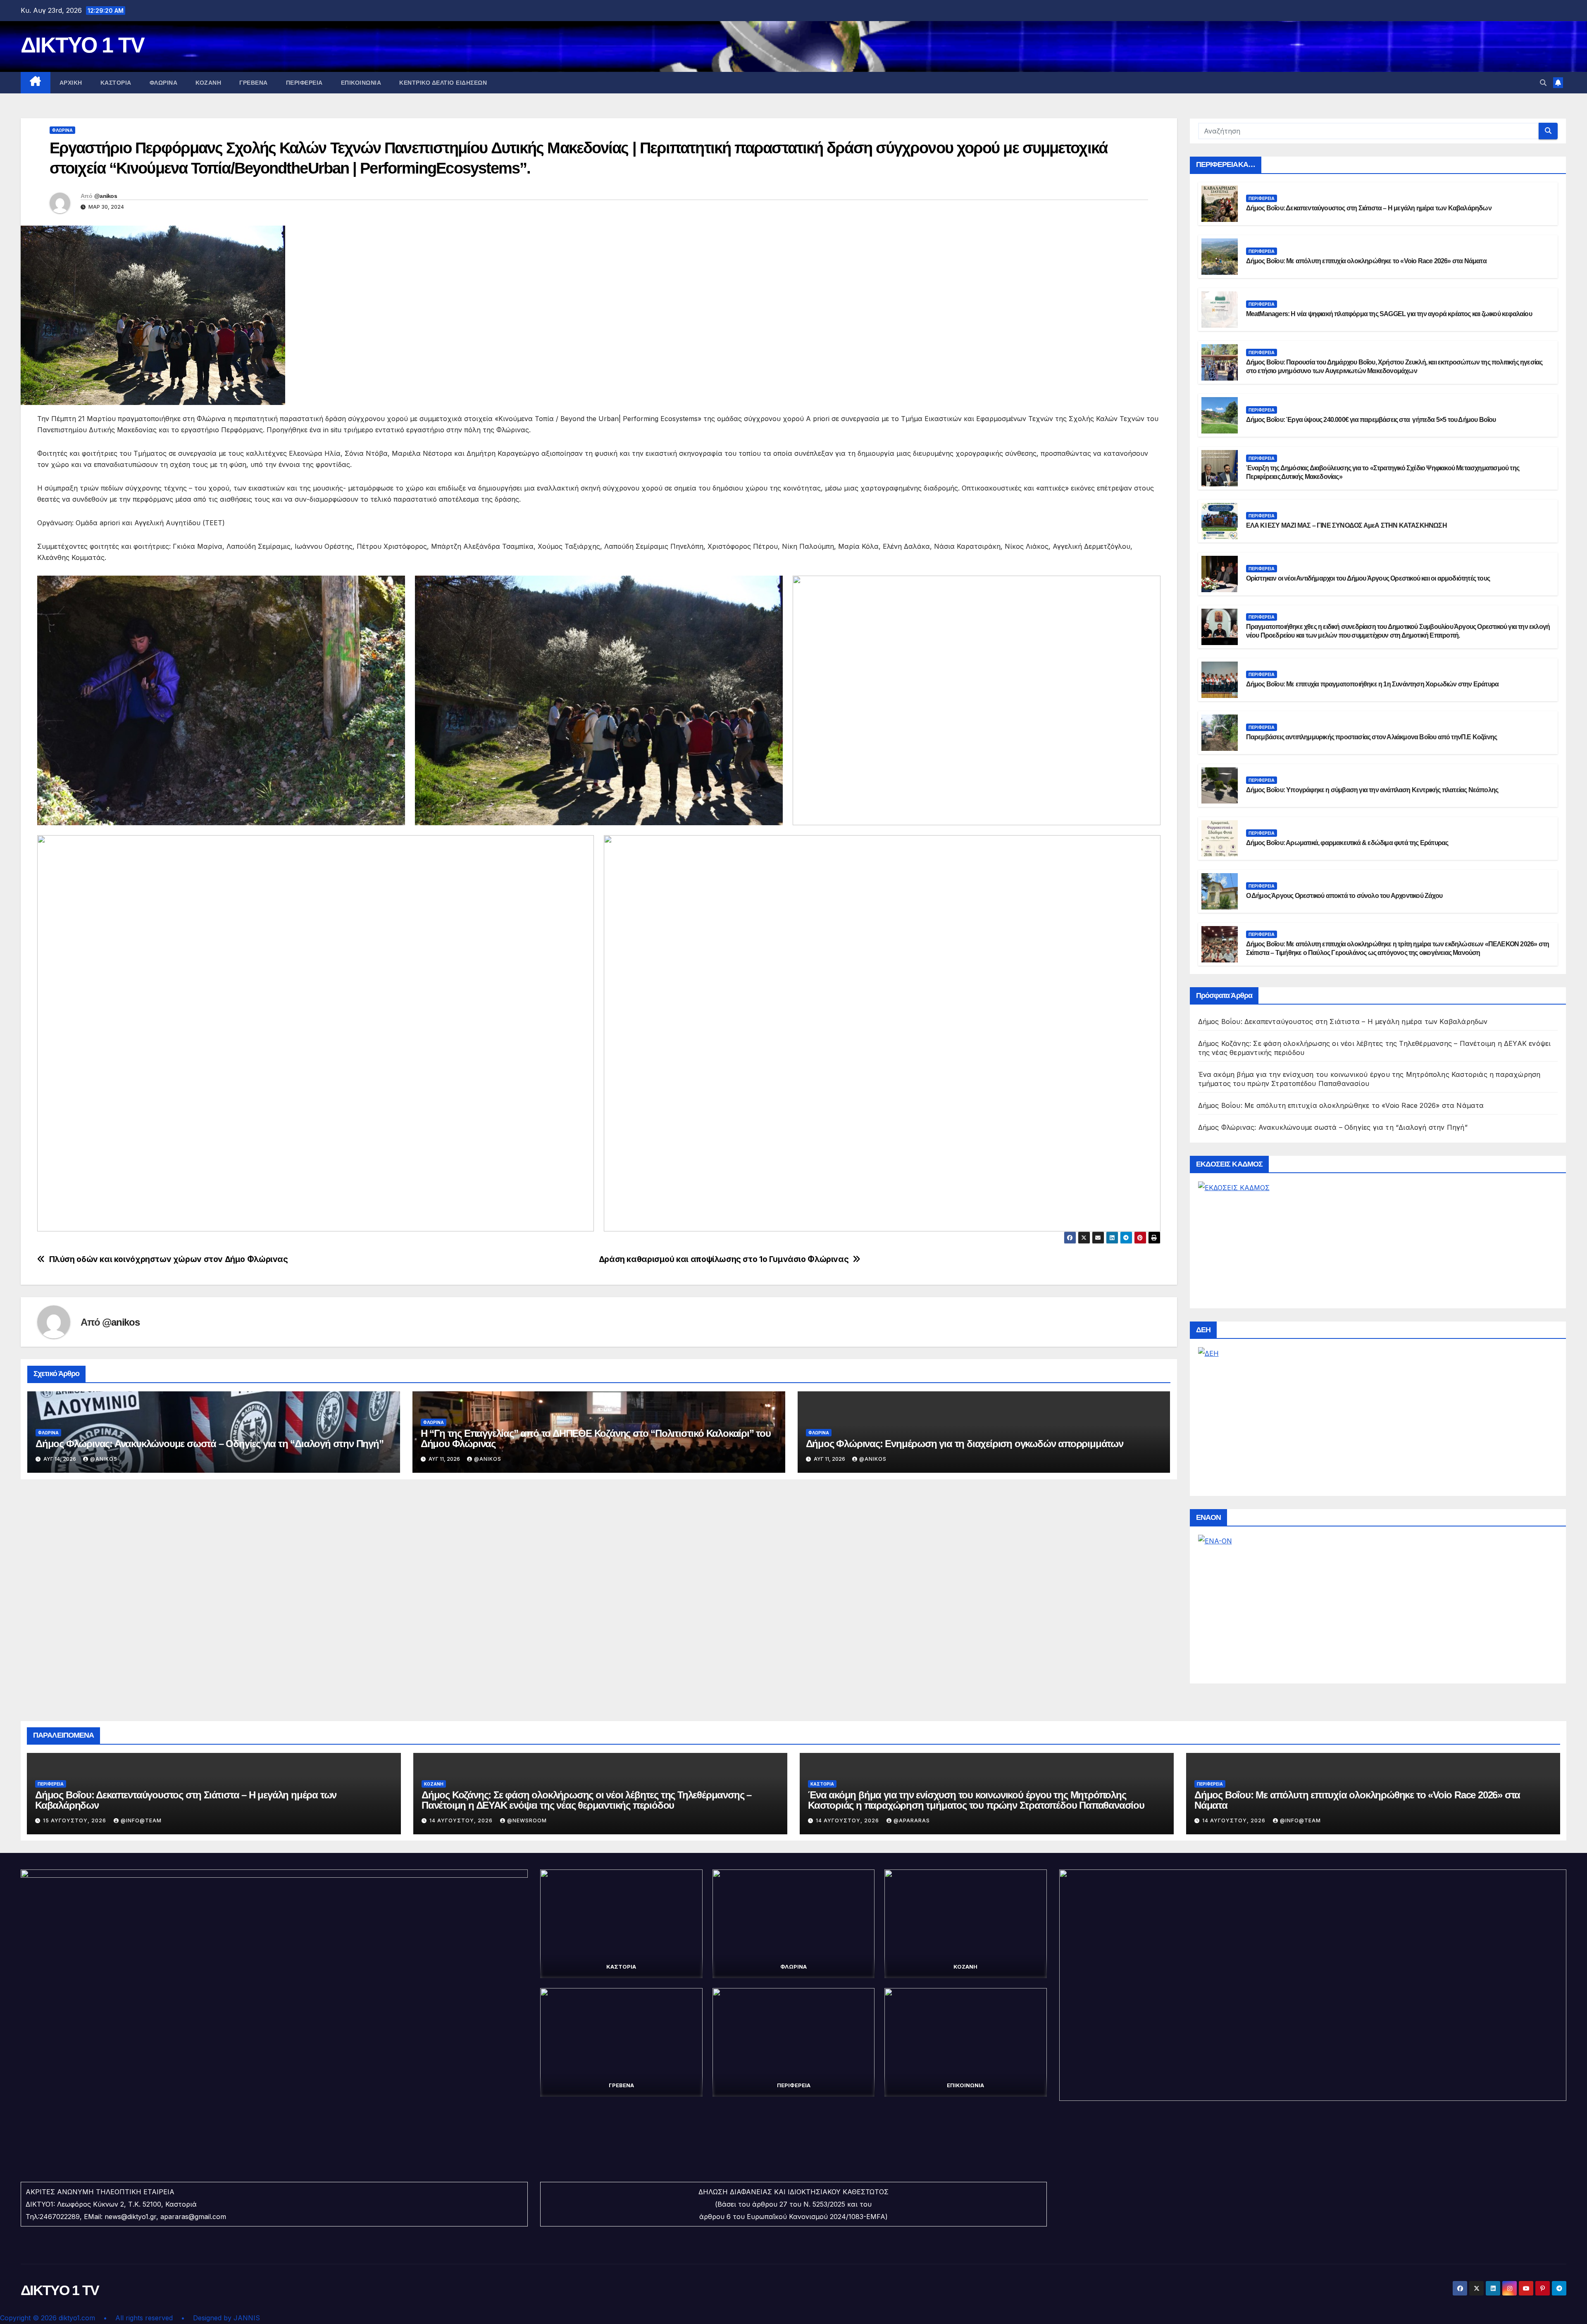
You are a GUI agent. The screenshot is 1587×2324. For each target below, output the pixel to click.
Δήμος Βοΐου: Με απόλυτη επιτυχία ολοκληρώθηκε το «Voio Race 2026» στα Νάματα (1366, 261)
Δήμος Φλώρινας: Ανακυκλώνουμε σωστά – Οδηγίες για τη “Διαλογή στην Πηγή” (210, 1444)
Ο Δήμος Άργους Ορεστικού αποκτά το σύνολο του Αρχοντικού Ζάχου (1344, 896)
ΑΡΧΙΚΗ (71, 83)
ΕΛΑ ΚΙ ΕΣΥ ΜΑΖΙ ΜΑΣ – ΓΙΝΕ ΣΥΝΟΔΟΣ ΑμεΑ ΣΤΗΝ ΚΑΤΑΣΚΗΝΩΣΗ (1346, 525)
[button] (1543, 83)
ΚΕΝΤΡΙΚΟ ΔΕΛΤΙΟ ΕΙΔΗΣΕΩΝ (443, 83)
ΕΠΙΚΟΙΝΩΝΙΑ (361, 83)
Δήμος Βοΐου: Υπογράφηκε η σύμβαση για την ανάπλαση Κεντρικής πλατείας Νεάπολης (1372, 790)
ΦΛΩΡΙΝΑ (164, 83)
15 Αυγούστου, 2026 (75, 1820)
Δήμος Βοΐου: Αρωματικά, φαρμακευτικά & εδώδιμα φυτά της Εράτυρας (1347, 843)
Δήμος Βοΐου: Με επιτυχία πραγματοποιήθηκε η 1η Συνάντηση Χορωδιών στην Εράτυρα (1373, 684)
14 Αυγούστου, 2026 (462, 1820)
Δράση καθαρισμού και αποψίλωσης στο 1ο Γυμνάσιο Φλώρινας (724, 1259)
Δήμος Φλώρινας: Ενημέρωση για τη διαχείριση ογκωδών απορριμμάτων (965, 1444)
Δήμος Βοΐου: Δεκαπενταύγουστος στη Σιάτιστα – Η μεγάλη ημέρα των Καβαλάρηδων (1369, 208)
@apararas (912, 1820)
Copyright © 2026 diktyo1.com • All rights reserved (91, 2318)
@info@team (141, 1820)
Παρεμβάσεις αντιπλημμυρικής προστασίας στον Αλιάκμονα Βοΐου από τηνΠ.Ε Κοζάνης (1372, 737)
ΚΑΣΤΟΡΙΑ (116, 83)
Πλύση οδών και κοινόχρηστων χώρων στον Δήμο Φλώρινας (169, 1259)
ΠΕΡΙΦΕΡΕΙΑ (304, 83)
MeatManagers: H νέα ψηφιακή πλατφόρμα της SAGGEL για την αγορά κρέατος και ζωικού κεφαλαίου (1389, 314)
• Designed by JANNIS (220, 2318)
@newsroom (527, 1820)
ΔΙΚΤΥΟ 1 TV (82, 45)
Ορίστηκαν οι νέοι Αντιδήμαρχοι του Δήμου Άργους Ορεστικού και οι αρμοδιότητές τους (1368, 578)
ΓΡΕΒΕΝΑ (254, 83)
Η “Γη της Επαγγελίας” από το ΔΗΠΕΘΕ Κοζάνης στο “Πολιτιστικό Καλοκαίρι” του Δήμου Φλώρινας (596, 1438)
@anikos (106, 196)
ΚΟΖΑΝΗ (208, 83)
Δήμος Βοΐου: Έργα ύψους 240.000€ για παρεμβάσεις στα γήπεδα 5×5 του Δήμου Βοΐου (1371, 420)
